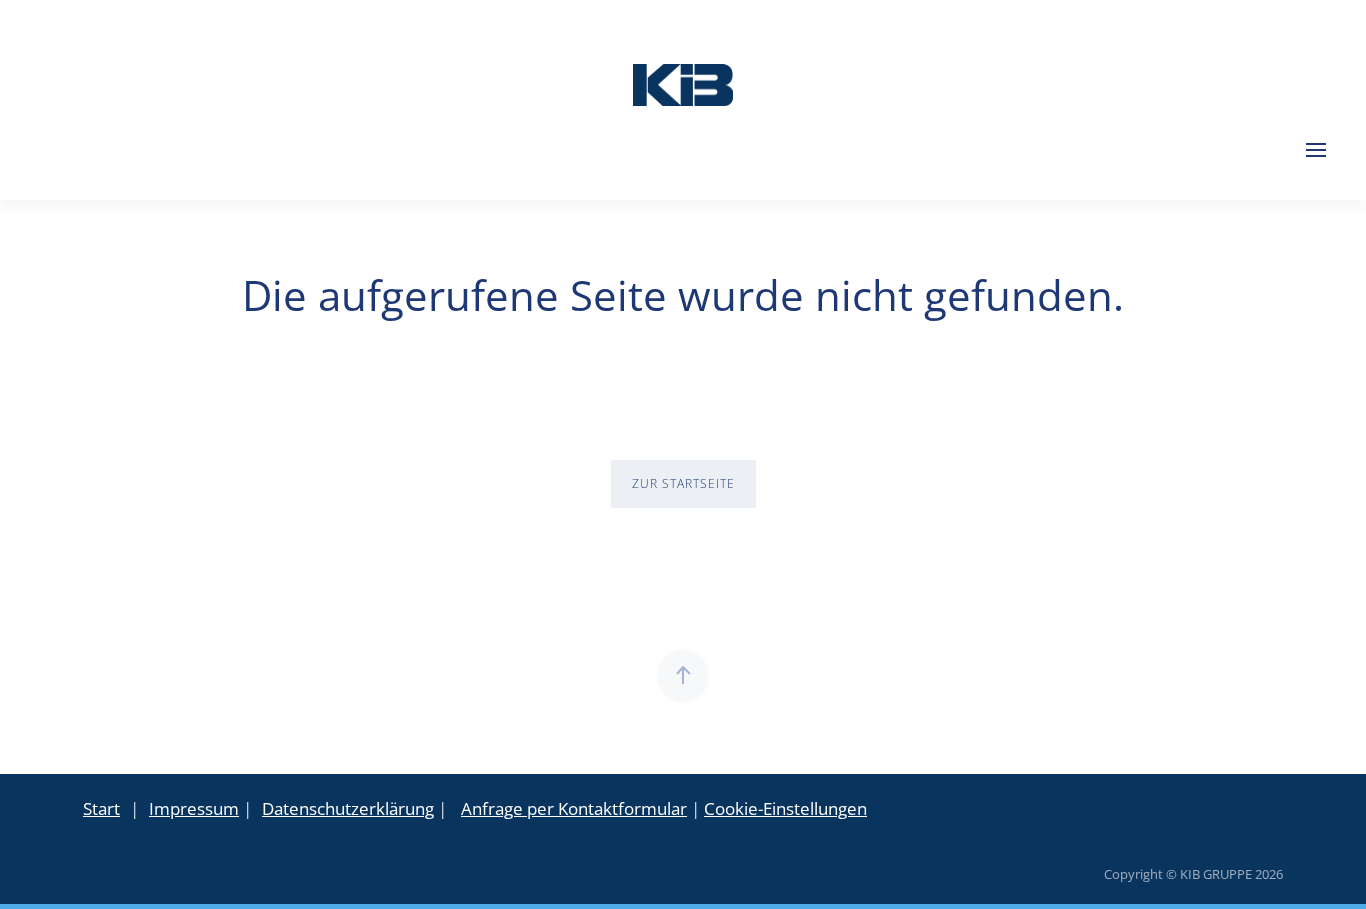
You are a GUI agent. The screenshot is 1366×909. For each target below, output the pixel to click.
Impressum (194, 808)
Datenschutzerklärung (348, 808)
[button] (1316, 150)
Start (101, 808)
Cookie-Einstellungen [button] (785, 808)
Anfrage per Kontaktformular (574, 808)
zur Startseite (683, 483)
